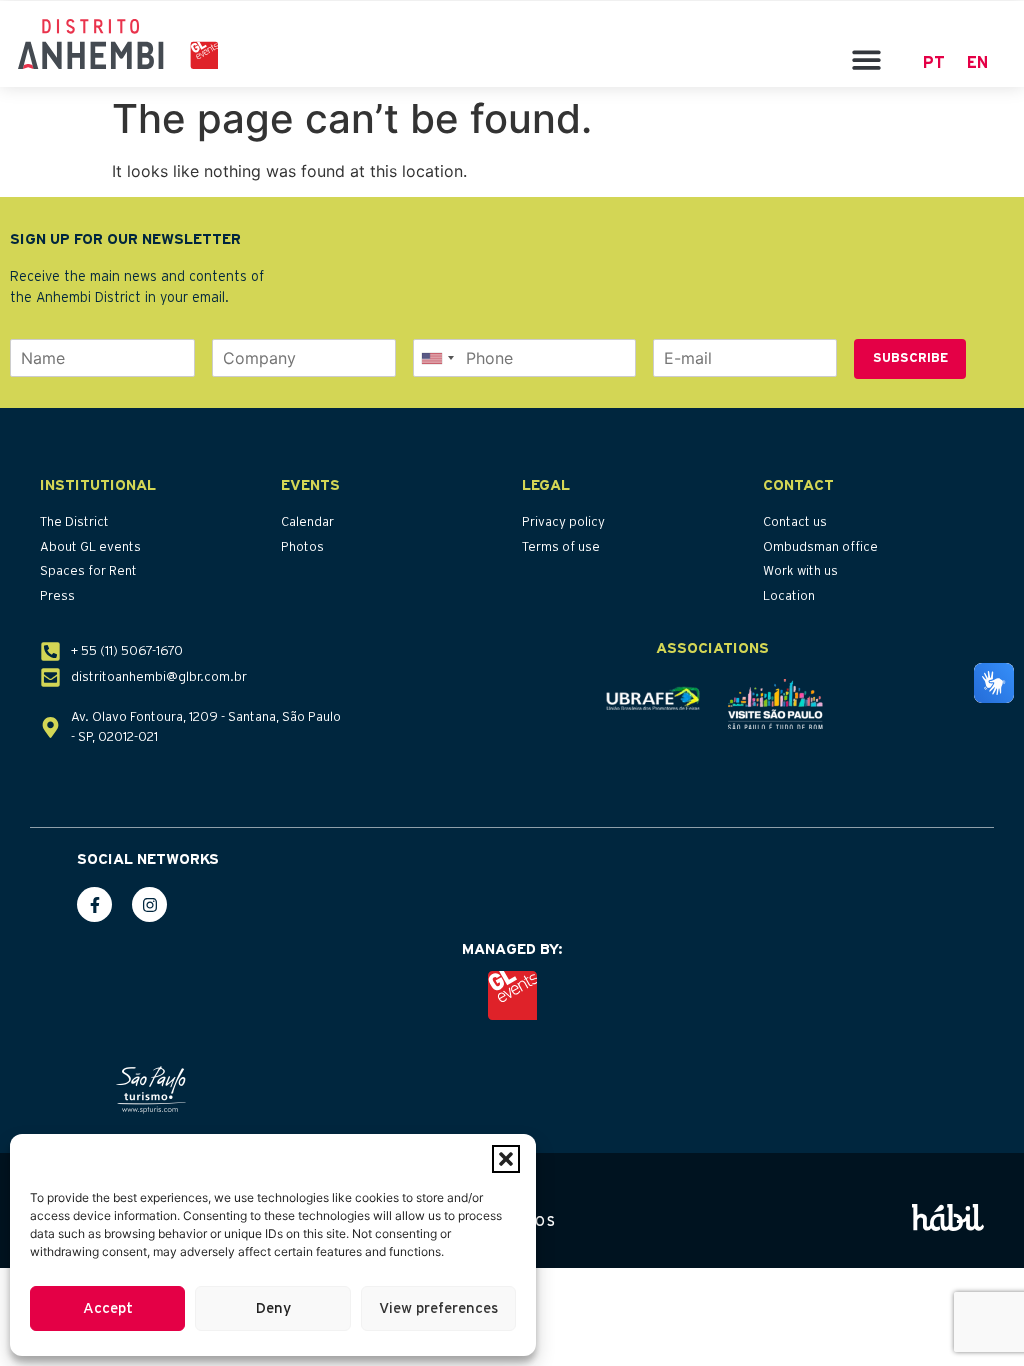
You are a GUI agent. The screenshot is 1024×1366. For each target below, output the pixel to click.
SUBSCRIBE (910, 358)
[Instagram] (149, 904)
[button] (506, 1159)
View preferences (438, 1308)
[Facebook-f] (94, 904)
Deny (273, 1308)
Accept (108, 1308)
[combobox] (437, 358)
